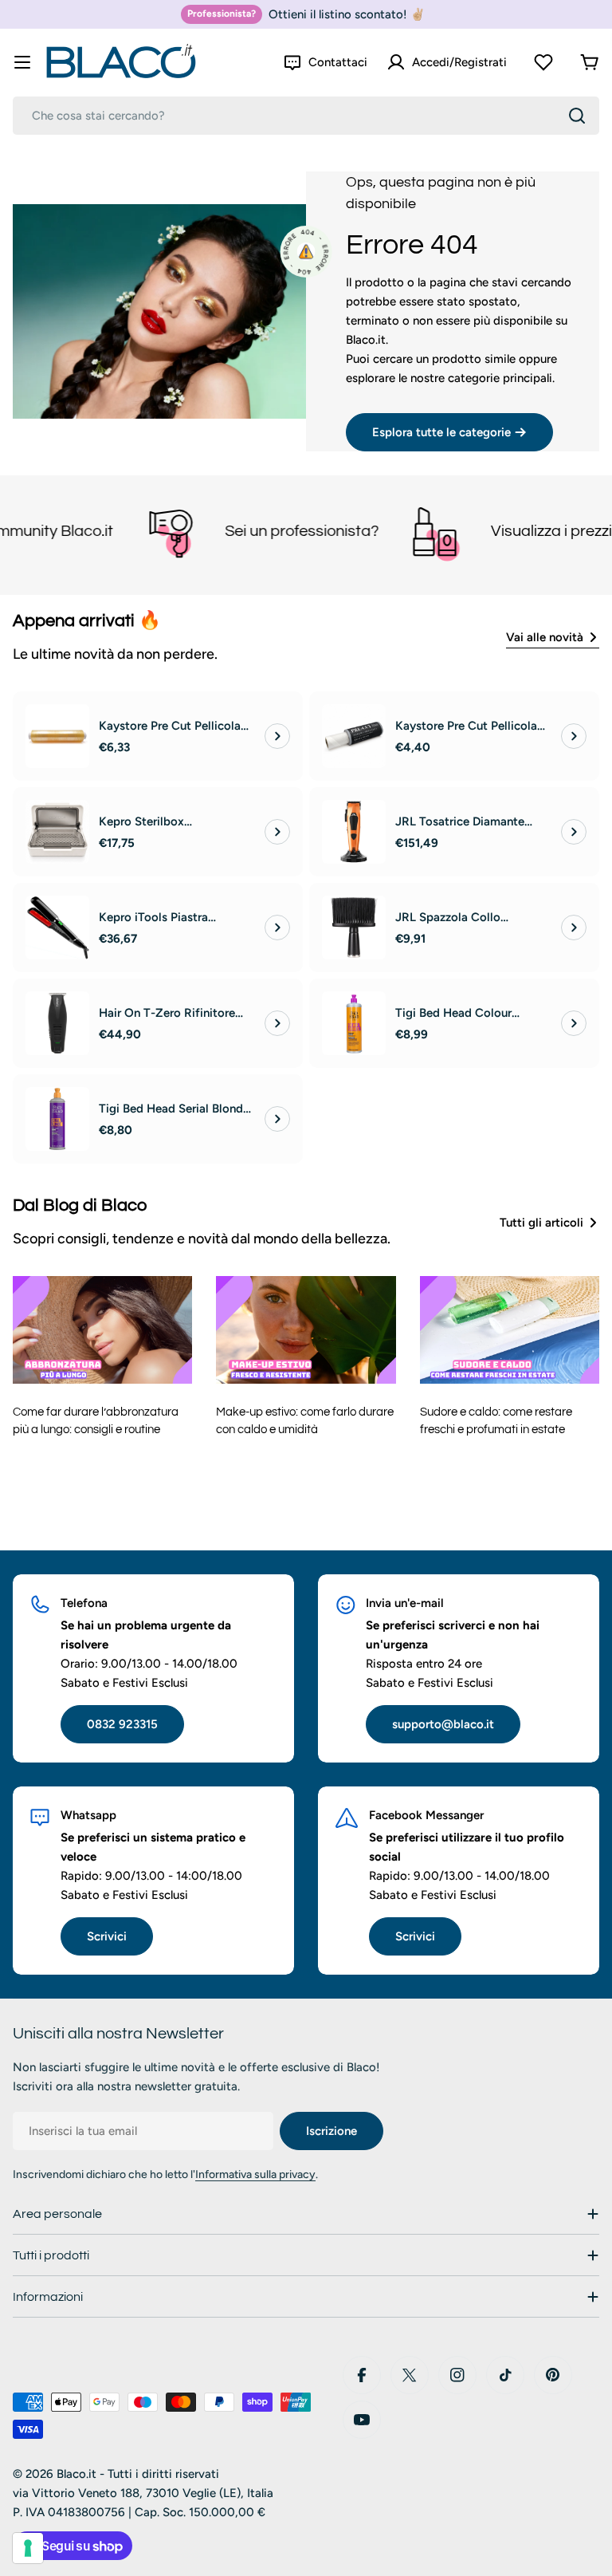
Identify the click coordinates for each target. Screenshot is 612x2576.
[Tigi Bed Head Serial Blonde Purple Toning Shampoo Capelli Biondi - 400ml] (57, 1119)
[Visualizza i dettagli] (277, 736)
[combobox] (306, 116)
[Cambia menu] (22, 62)
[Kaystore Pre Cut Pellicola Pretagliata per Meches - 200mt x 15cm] (354, 736)
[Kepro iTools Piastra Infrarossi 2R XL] (57, 928)
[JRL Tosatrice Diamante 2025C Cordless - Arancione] (354, 832)
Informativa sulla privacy (255, 2174)
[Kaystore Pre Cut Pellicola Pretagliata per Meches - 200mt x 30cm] (57, 736)
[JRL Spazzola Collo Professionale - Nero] (354, 928)
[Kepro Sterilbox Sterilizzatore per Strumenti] (57, 832)
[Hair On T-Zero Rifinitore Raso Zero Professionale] (57, 1023)
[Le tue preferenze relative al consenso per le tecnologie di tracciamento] (28, 2548)
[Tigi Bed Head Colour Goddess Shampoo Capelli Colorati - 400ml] (354, 1023)
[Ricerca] (577, 116)
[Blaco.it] (124, 531)
